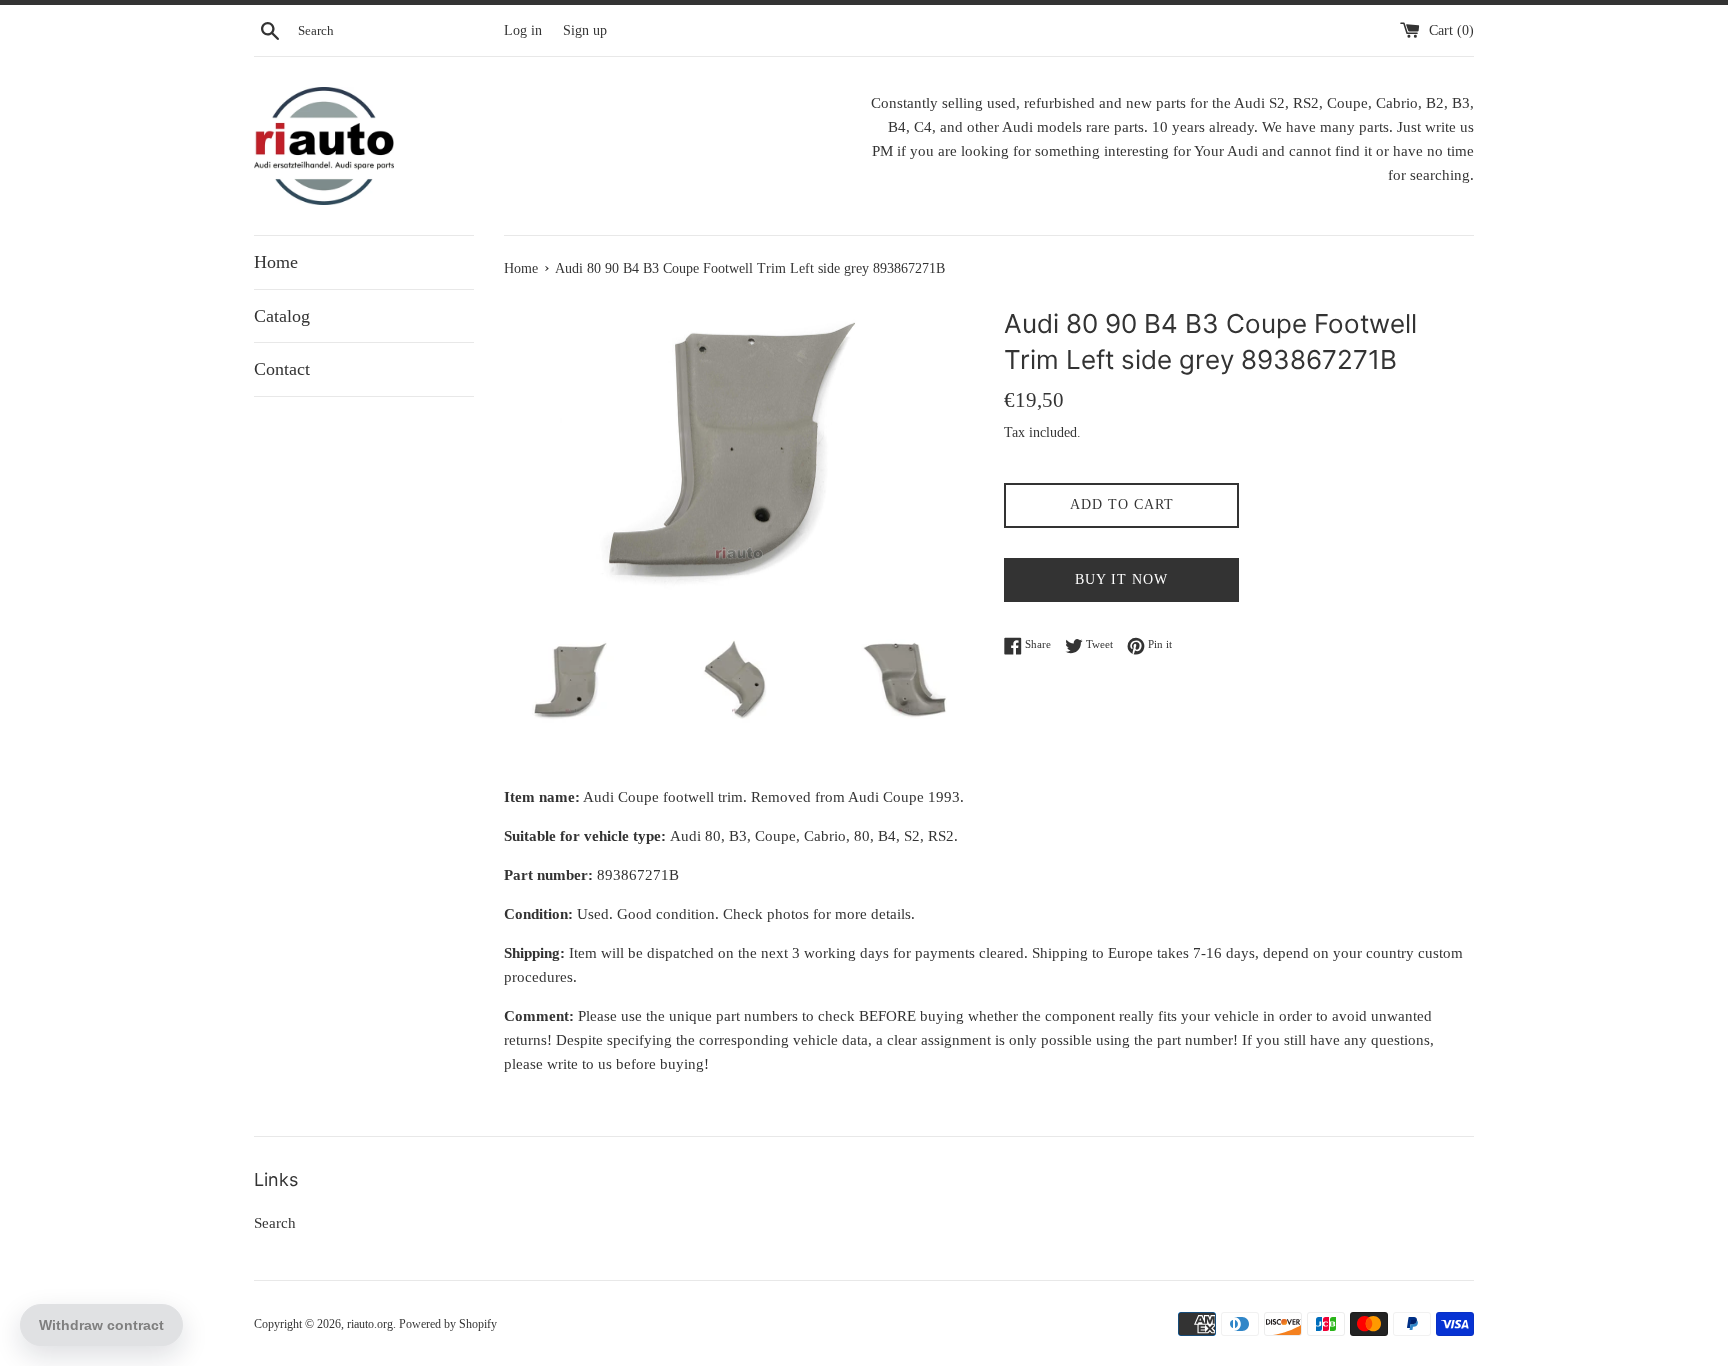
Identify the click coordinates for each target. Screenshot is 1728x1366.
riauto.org (370, 1324)
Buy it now (1121, 579)
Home (276, 262)
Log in (523, 30)
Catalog (282, 316)
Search (275, 1223)
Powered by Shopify (448, 1324)
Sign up (585, 30)
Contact (282, 369)
